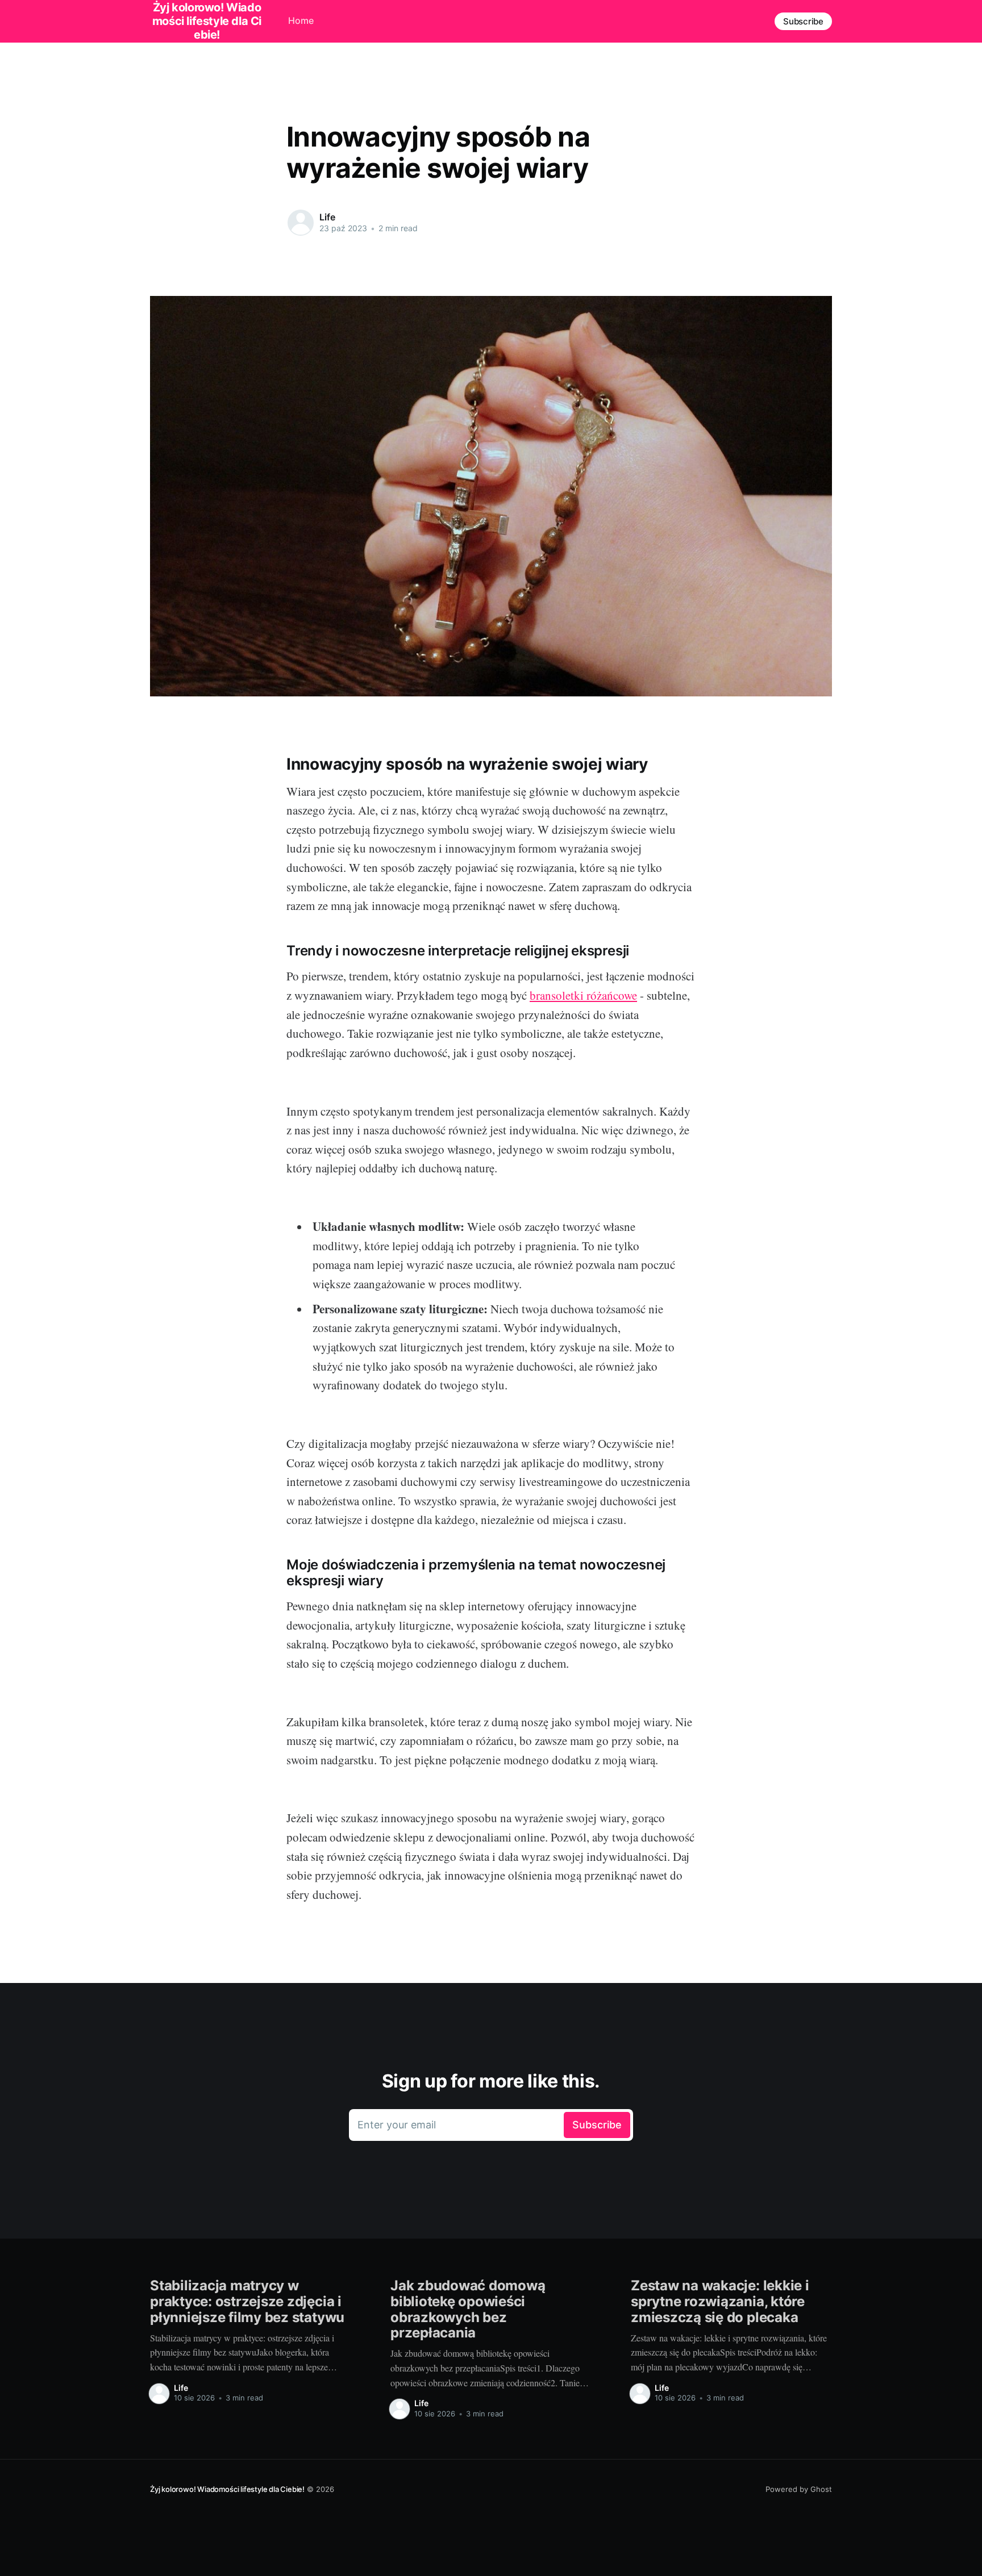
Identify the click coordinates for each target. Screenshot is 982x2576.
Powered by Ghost (799, 2489)
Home (301, 20)
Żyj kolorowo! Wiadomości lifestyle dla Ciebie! (227, 2489)
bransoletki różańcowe (583, 995)
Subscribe (803, 21)
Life (327, 217)
